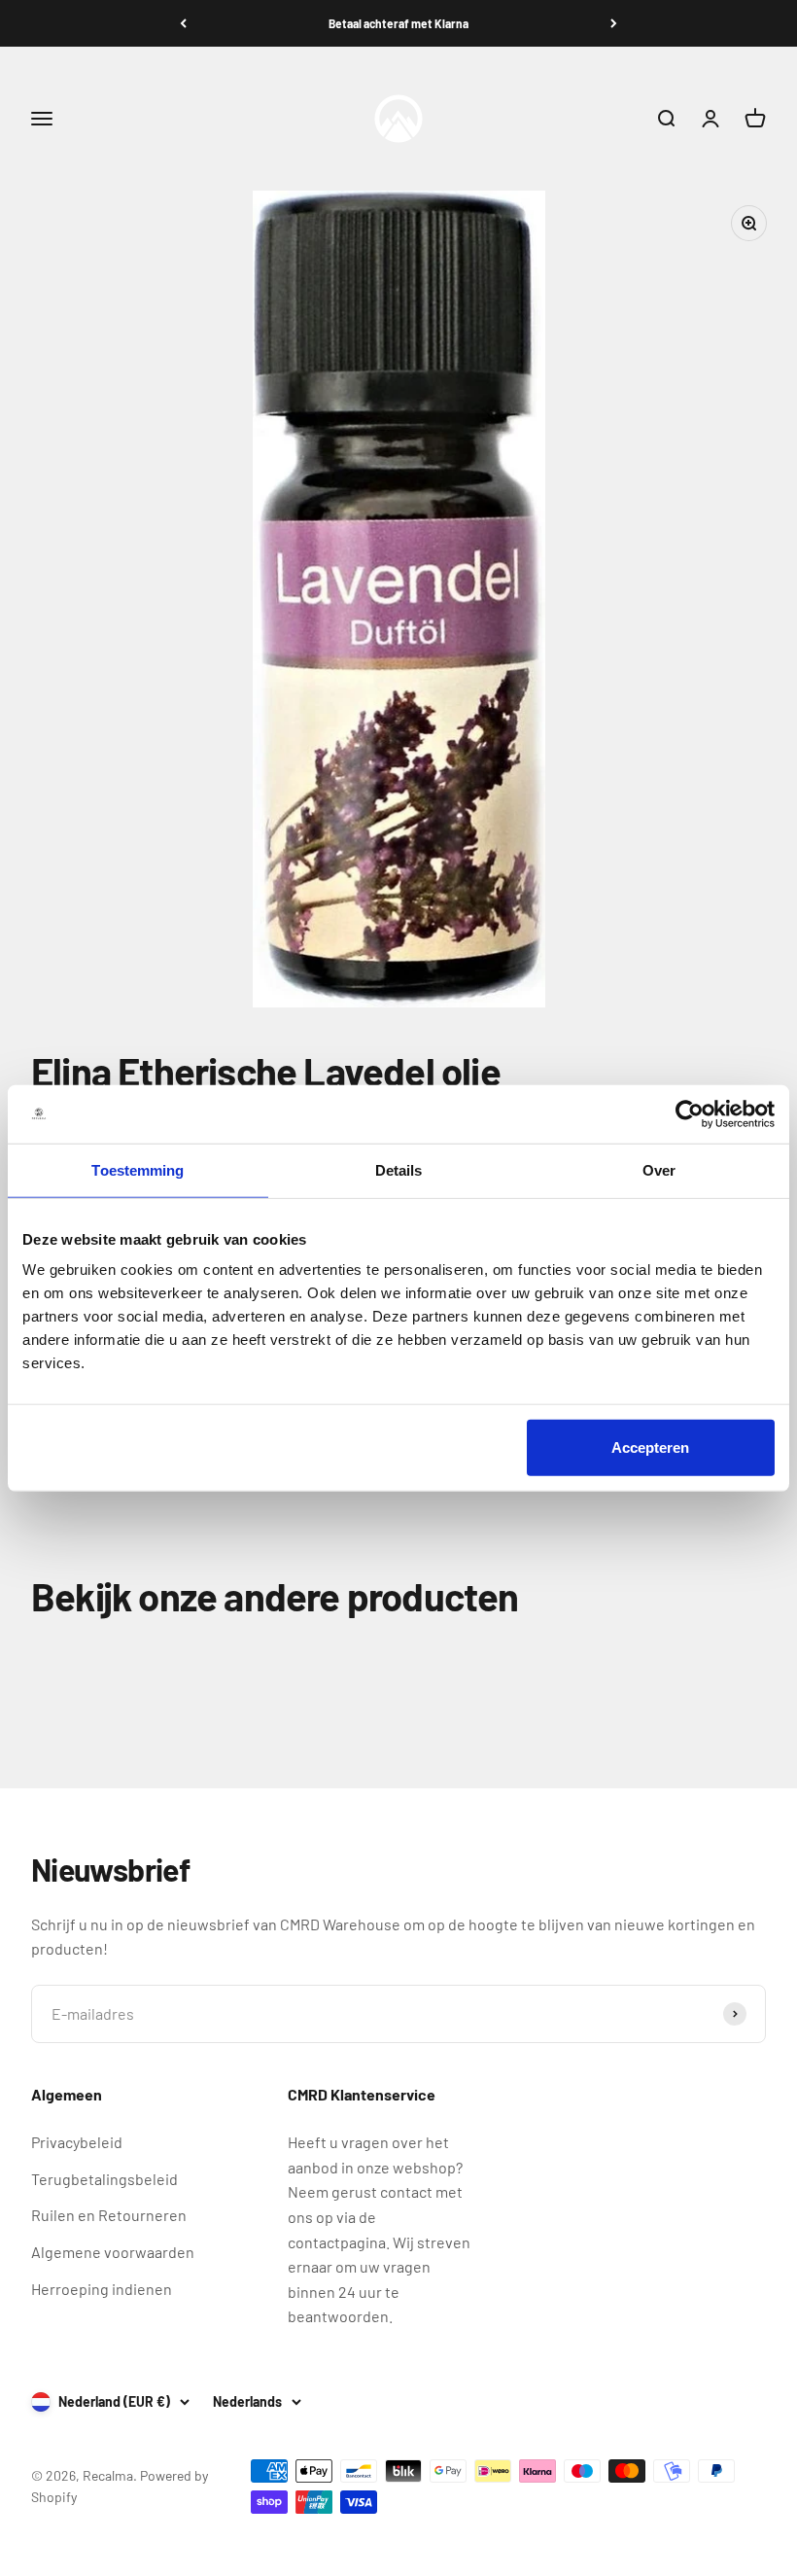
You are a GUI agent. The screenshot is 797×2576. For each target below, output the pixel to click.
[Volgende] (614, 23)
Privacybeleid (77, 2142)
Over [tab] (659, 1169)
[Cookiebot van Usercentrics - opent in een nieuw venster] (690, 1113)
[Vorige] (183, 23)
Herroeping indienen (102, 2289)
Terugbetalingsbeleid (104, 2179)
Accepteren (650, 1447)
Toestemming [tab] (138, 1169)
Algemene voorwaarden (113, 2252)
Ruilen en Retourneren (109, 2215)
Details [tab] (399, 1169)
